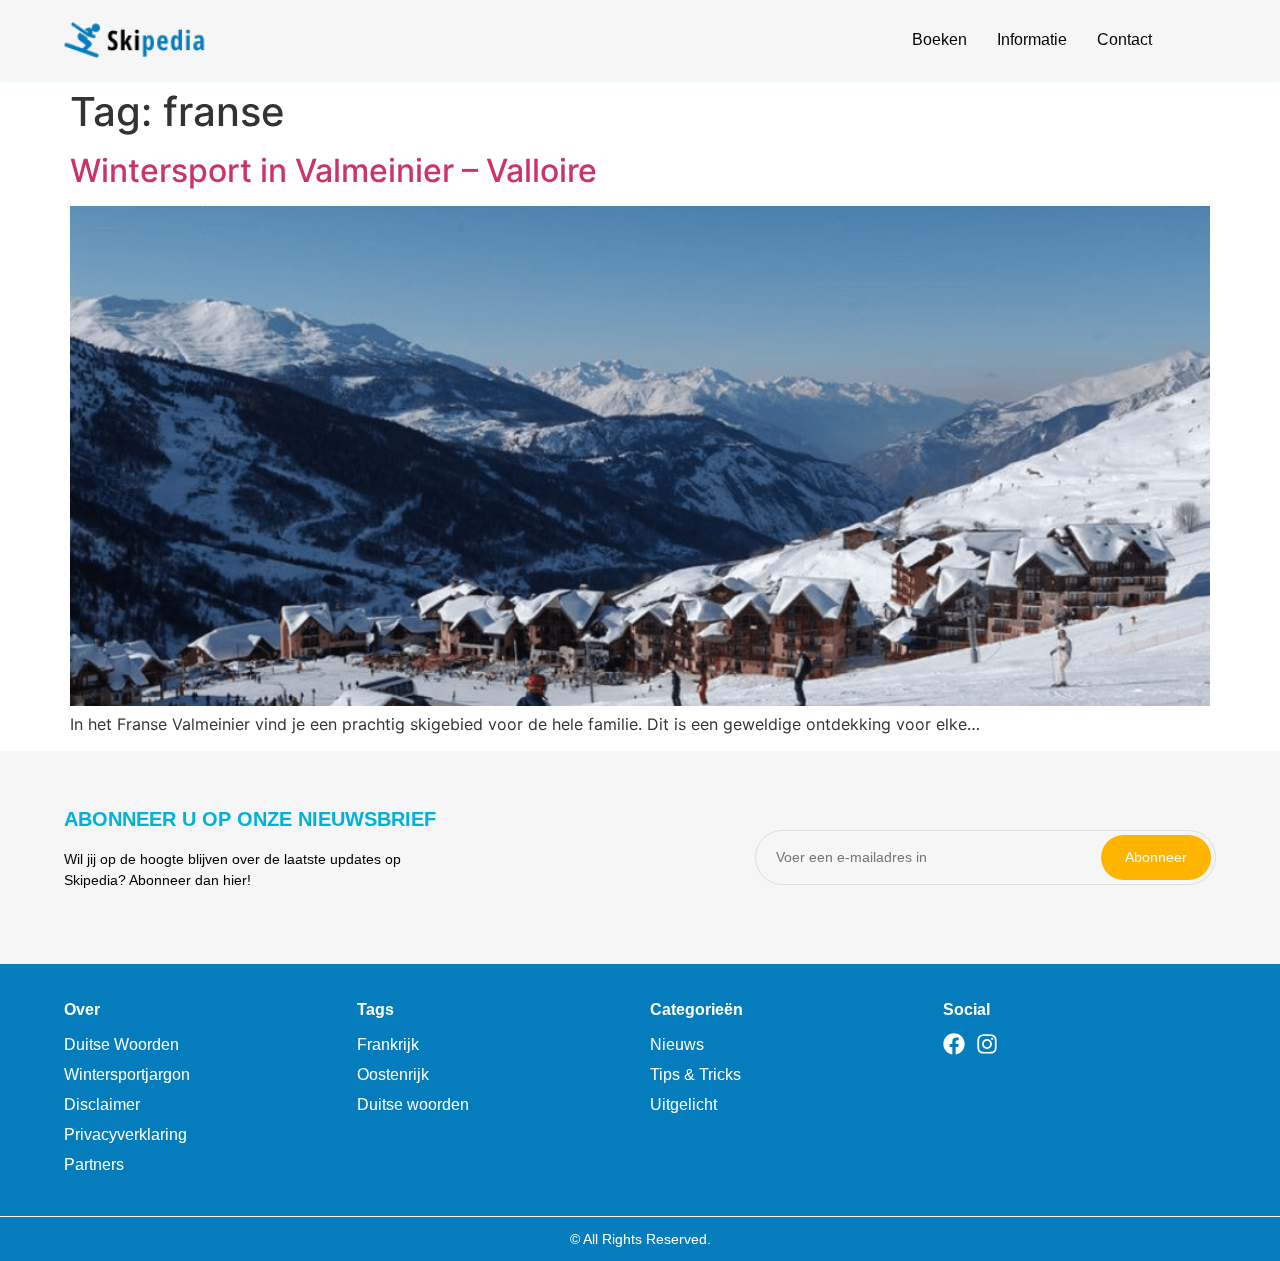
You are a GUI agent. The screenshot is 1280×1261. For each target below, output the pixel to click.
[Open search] (1204, 43)
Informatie (1032, 39)
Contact (1124, 39)
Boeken (939, 39)
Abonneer (1156, 857)
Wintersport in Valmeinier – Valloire (333, 170)
